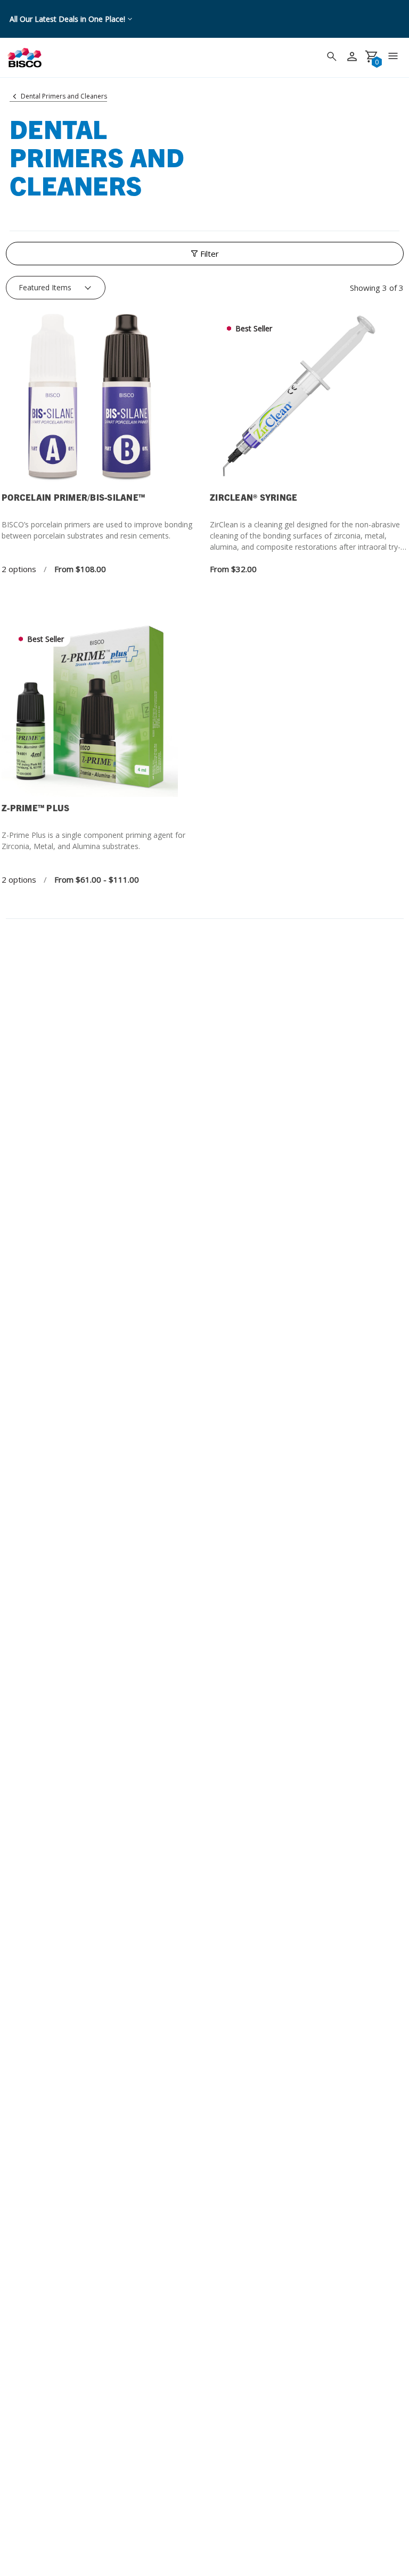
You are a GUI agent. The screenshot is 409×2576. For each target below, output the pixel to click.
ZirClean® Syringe (253, 497)
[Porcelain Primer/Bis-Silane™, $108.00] (100, 398)
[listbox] (56, 288)
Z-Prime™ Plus (35, 808)
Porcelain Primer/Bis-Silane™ (73, 497)
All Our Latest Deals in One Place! (67, 19)
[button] (205, 254)
